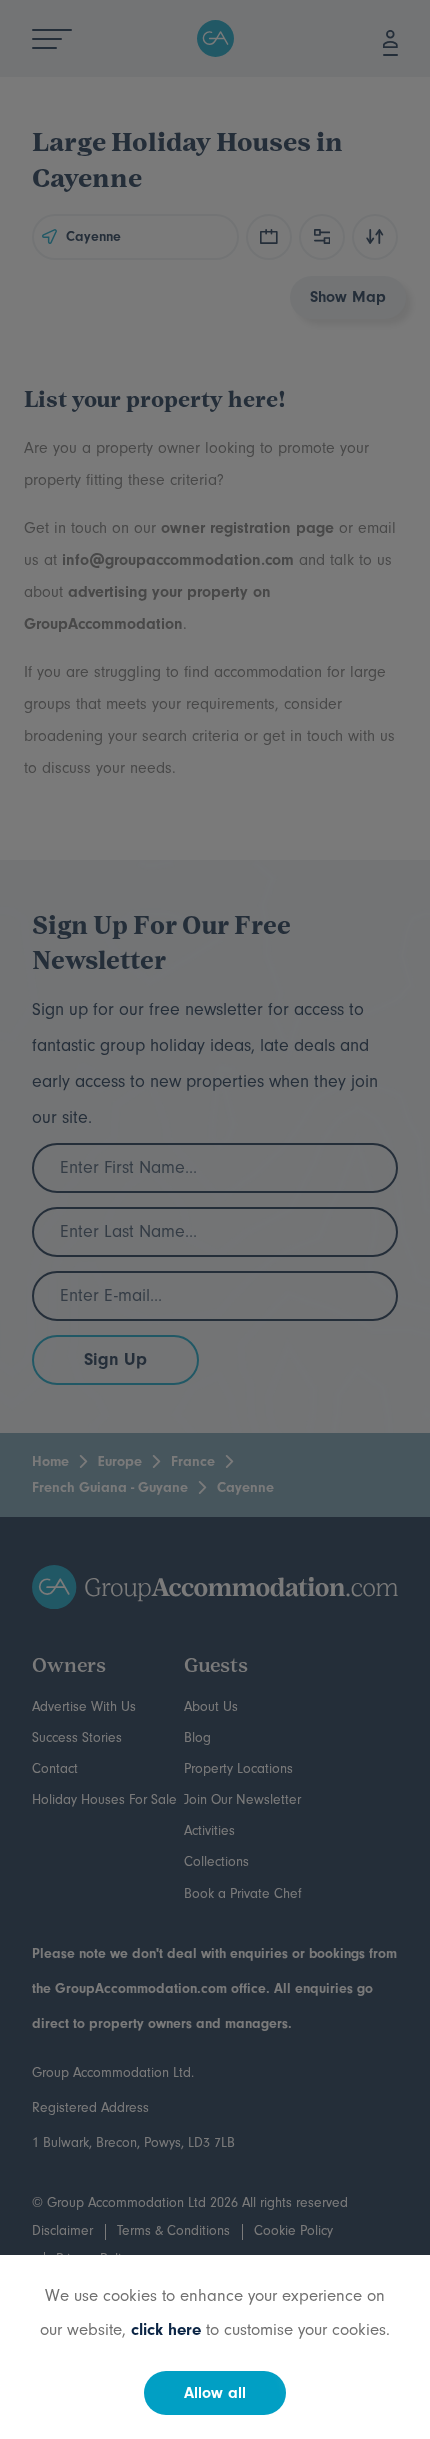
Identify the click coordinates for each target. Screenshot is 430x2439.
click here (166, 2329)
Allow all (215, 2393)
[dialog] (215, 1219)
